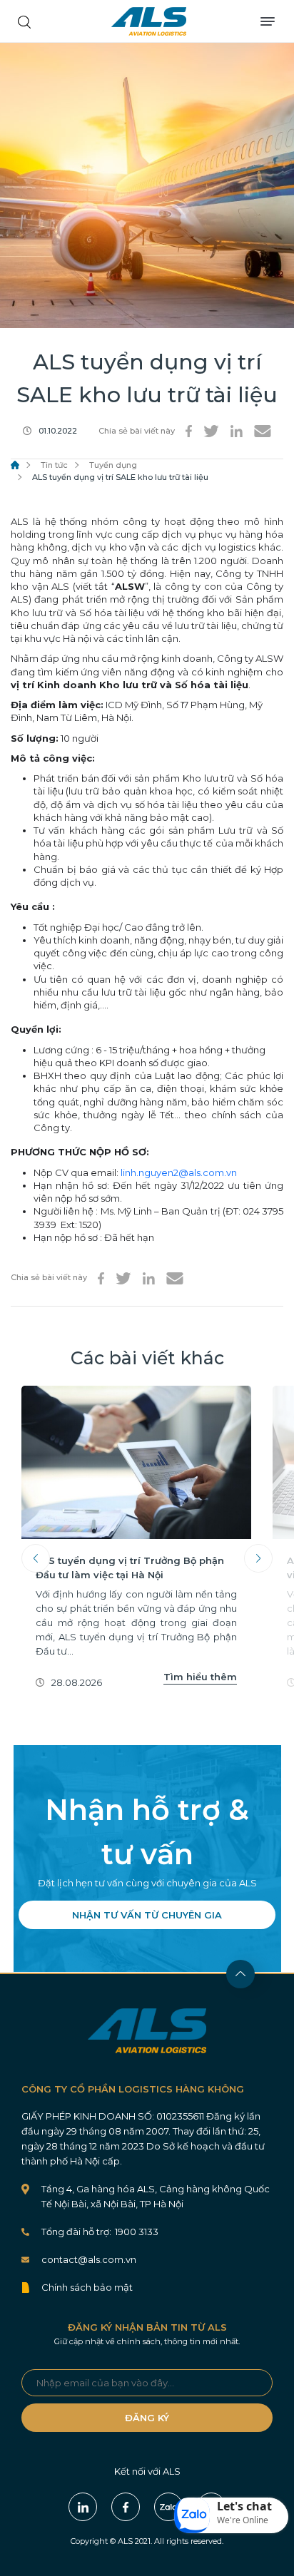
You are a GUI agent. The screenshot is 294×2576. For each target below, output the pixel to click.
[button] (231, 2515)
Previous (36, 1558)
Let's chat (244, 2506)
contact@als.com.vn (89, 2259)
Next (258, 1558)
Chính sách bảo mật (87, 2287)
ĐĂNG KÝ (147, 2418)
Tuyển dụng (113, 465)
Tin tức (54, 465)
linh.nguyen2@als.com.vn (179, 1172)
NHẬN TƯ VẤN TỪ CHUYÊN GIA (147, 1915)
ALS (149, 21)
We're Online (243, 2520)
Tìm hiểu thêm (200, 1677)
